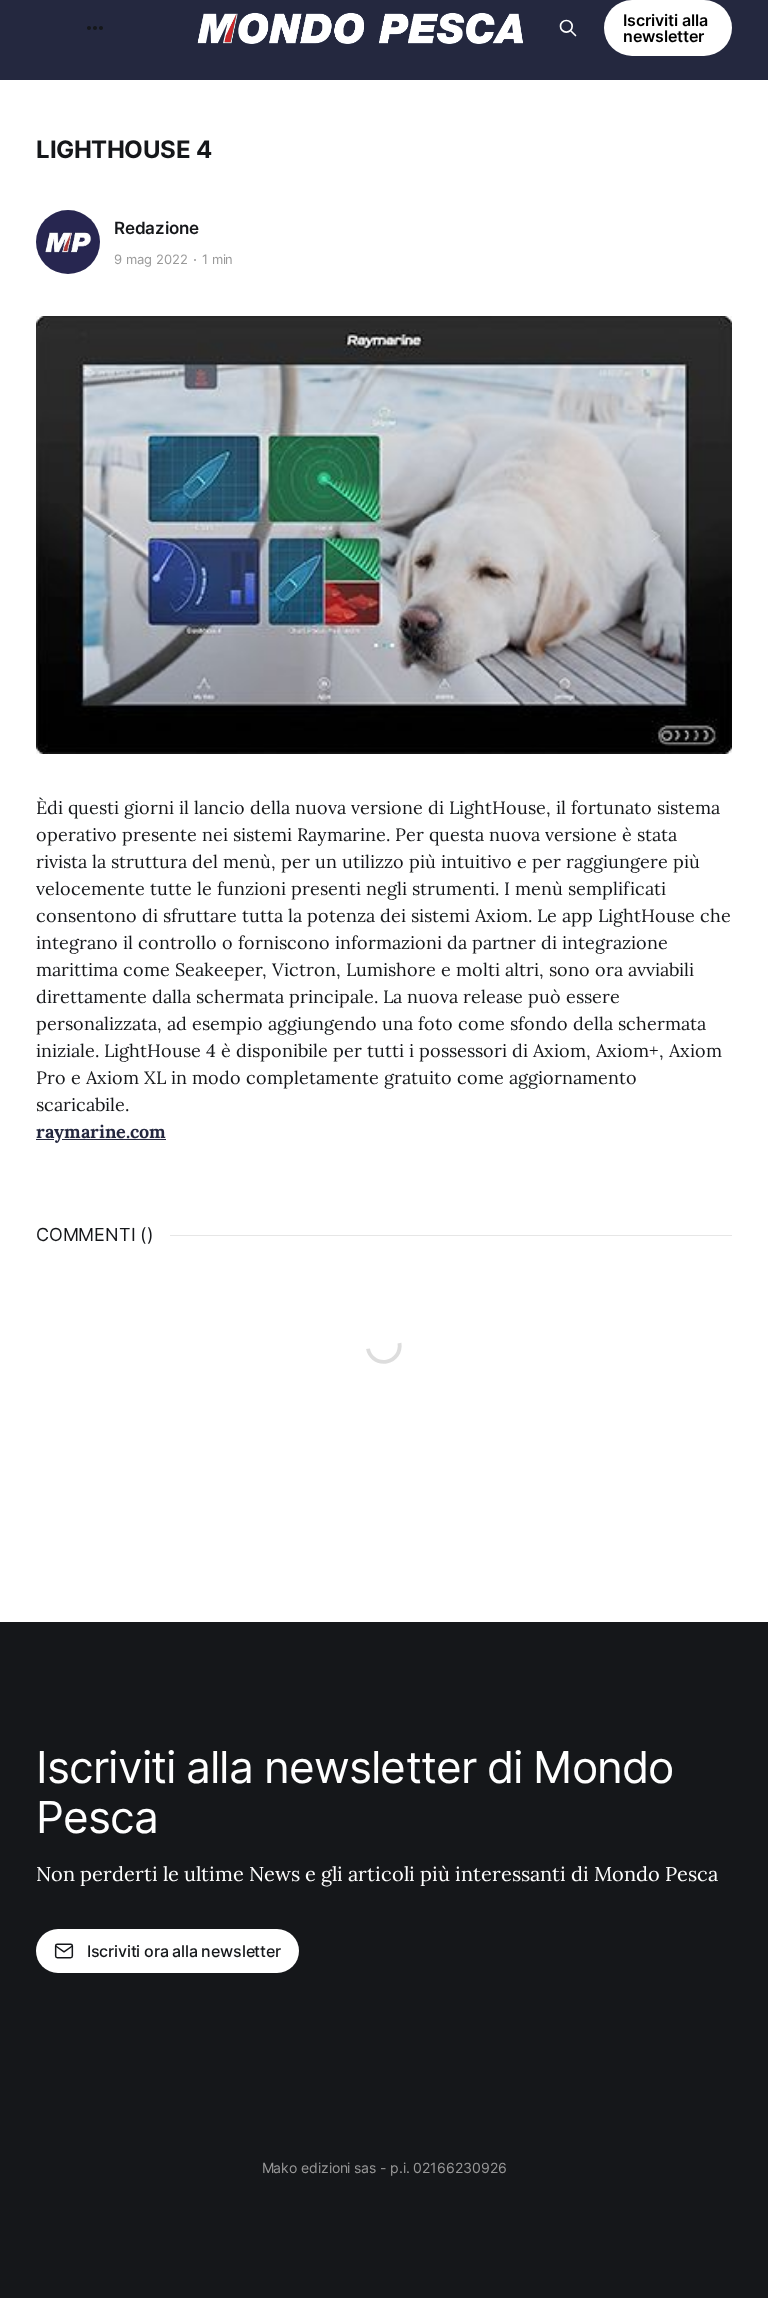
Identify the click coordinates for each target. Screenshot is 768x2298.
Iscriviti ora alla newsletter (184, 1951)
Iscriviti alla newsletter (665, 28)
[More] (95, 28)
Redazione (156, 228)
